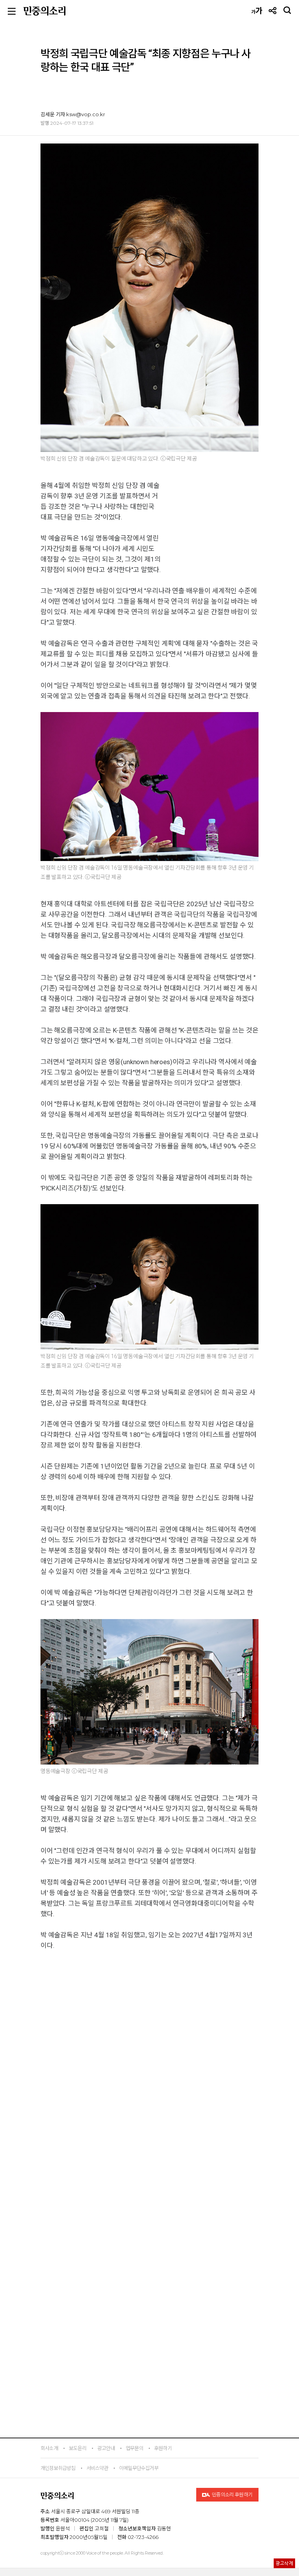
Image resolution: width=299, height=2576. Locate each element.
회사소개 (49, 2448)
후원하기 (163, 2448)
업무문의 (135, 2448)
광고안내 (106, 2448)
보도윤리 (78, 2448)
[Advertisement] (149, 2232)
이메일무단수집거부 (139, 2468)
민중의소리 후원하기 (232, 2495)
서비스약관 (97, 2468)
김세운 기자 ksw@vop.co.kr (73, 114)
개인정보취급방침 (58, 2468)
